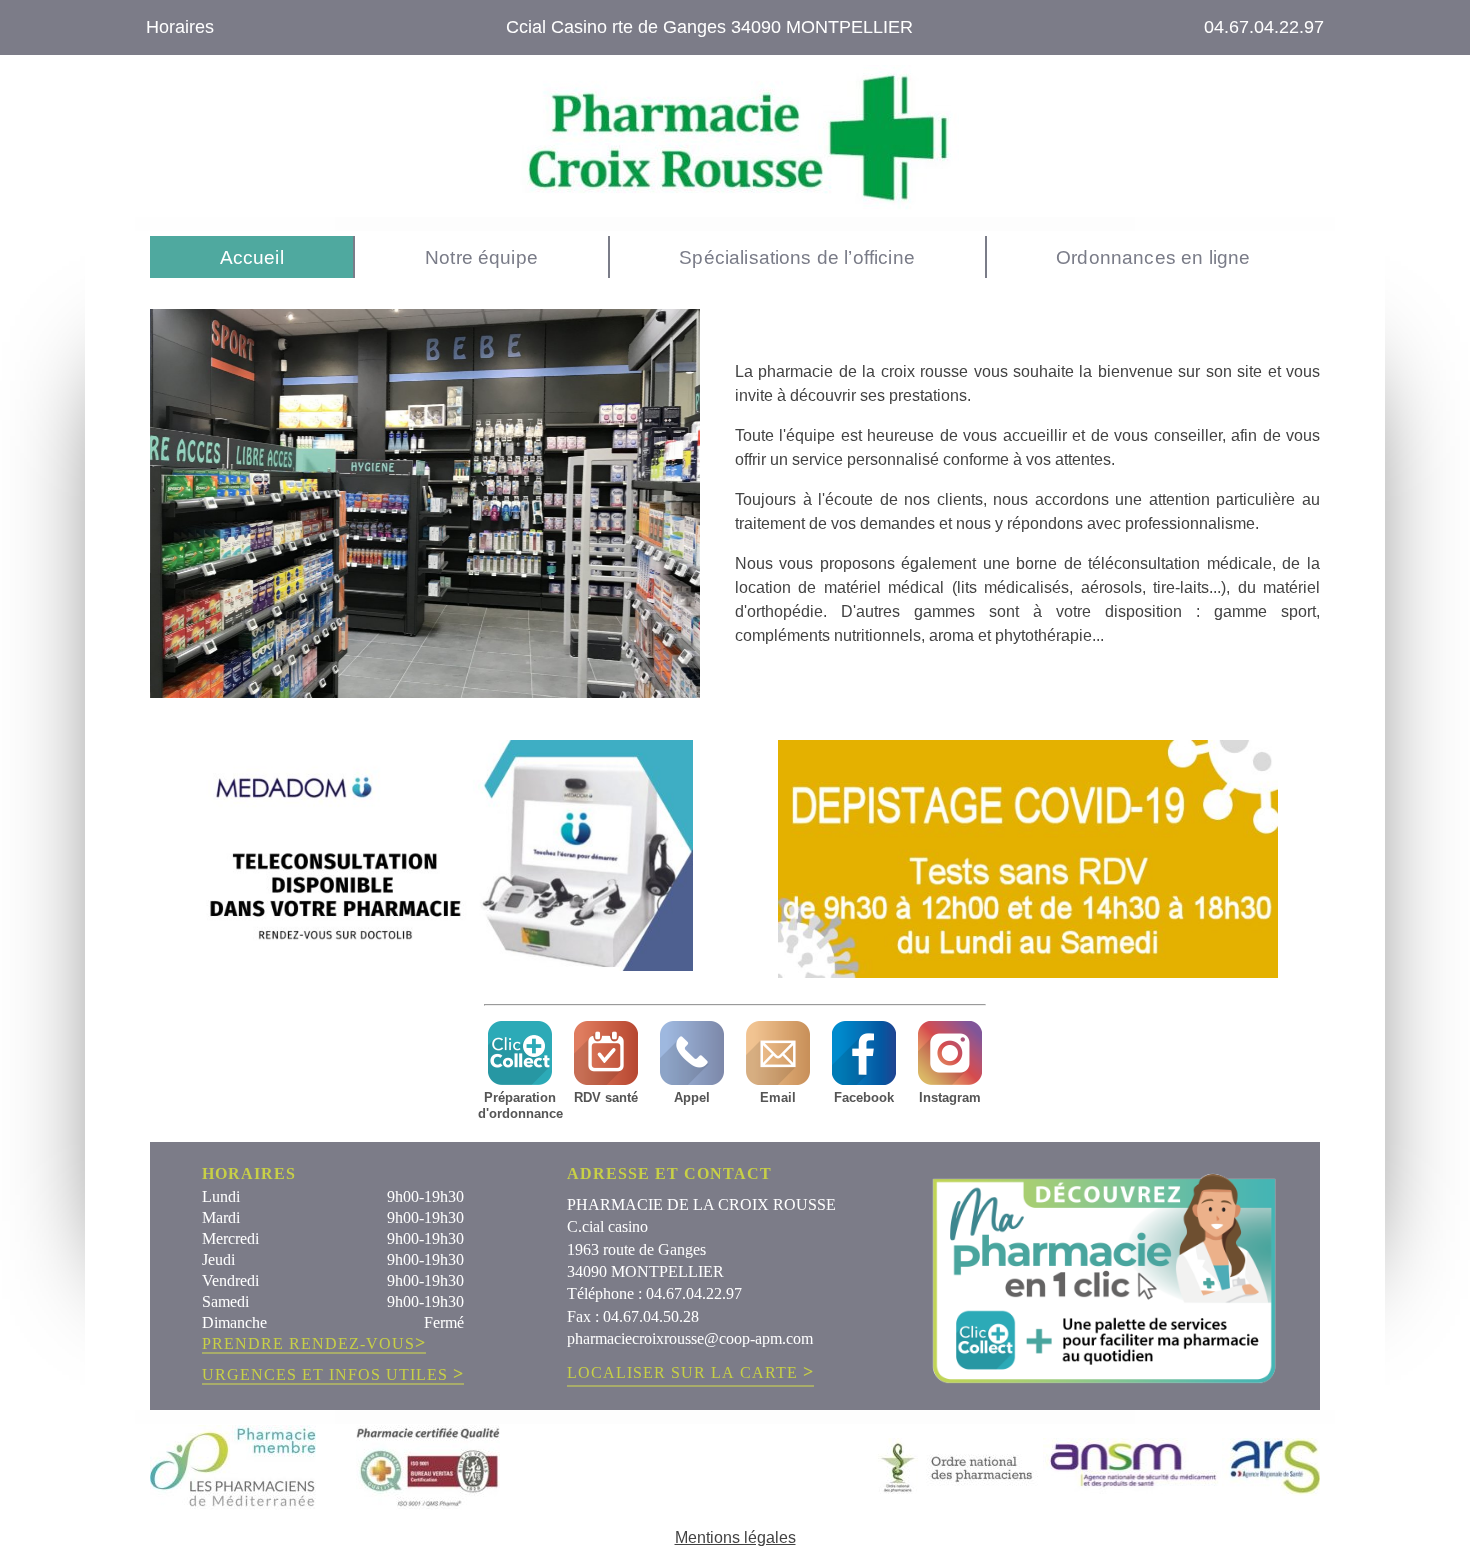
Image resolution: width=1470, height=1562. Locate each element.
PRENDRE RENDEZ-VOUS (314, 1344)
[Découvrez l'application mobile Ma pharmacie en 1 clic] (1104, 1276)
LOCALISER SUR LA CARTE (690, 1372)
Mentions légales (735, 1537)
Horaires (180, 27)
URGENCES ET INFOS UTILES (333, 1375)
